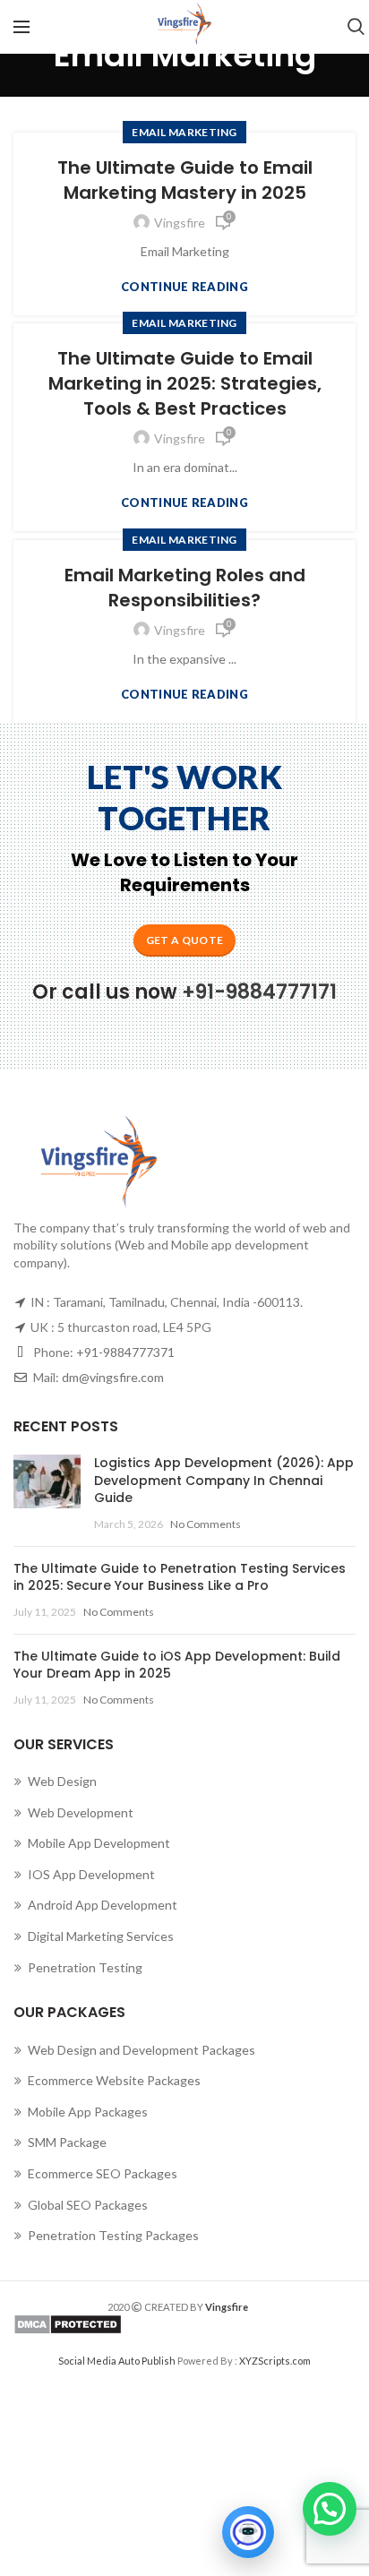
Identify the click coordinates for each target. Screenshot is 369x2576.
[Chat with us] (248, 2532)
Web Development (81, 1812)
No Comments (206, 1524)
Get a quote (184, 940)
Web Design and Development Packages (142, 2050)
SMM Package (67, 2142)
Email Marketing (184, 132)
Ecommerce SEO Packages (103, 2173)
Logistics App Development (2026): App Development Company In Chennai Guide (224, 1480)
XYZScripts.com (275, 2361)
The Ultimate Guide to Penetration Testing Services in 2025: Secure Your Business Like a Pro (180, 1577)
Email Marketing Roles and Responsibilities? (185, 588)
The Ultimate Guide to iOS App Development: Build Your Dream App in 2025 (177, 1665)
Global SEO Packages (88, 2205)
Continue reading (184, 287)
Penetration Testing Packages (113, 2235)
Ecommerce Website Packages (114, 2080)
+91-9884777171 (259, 992)
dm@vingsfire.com (113, 1377)
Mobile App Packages (88, 2112)
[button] (330, 2509)
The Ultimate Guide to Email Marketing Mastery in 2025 (185, 180)
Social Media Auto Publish (117, 2361)
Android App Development (103, 1905)
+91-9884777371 (125, 1352)
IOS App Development (91, 1874)
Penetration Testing (85, 1967)
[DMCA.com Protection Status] (184, 2324)
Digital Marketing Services (101, 1936)
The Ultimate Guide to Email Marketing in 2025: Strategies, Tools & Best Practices (185, 383)
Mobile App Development (99, 1843)
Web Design (62, 1781)
